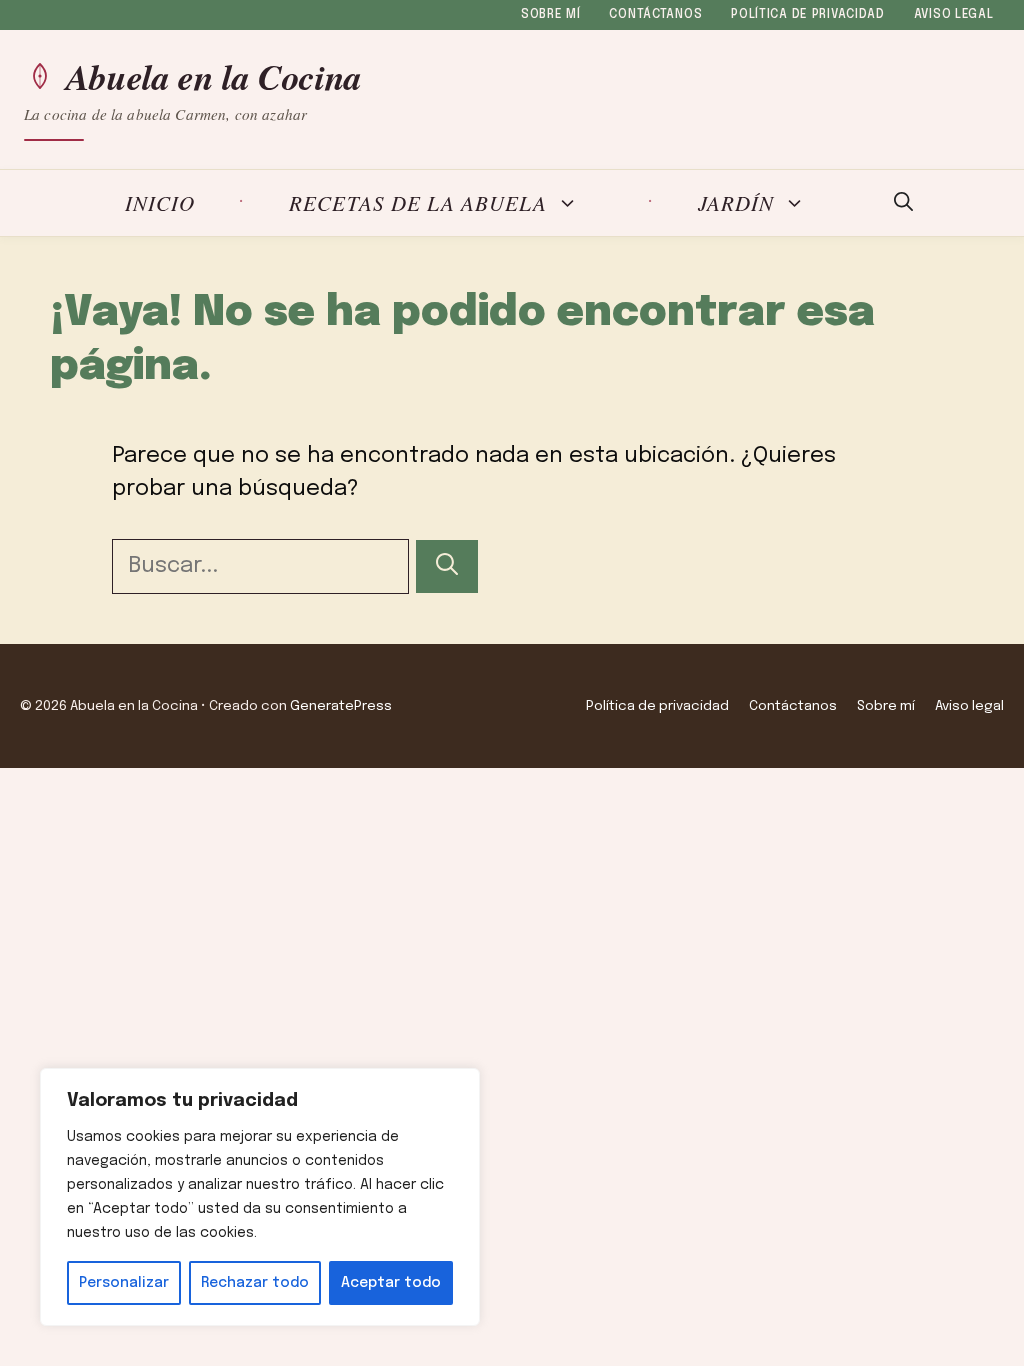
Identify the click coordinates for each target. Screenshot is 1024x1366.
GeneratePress (341, 706)
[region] (260, 1197)
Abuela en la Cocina (214, 77)
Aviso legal (954, 15)
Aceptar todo (391, 1283)
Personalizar (124, 1283)
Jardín (736, 203)
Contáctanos (655, 15)
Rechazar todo (255, 1283)
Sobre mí (551, 15)
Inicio (160, 202)
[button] (903, 203)
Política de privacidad (808, 15)
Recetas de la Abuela (418, 203)
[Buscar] (447, 566)
